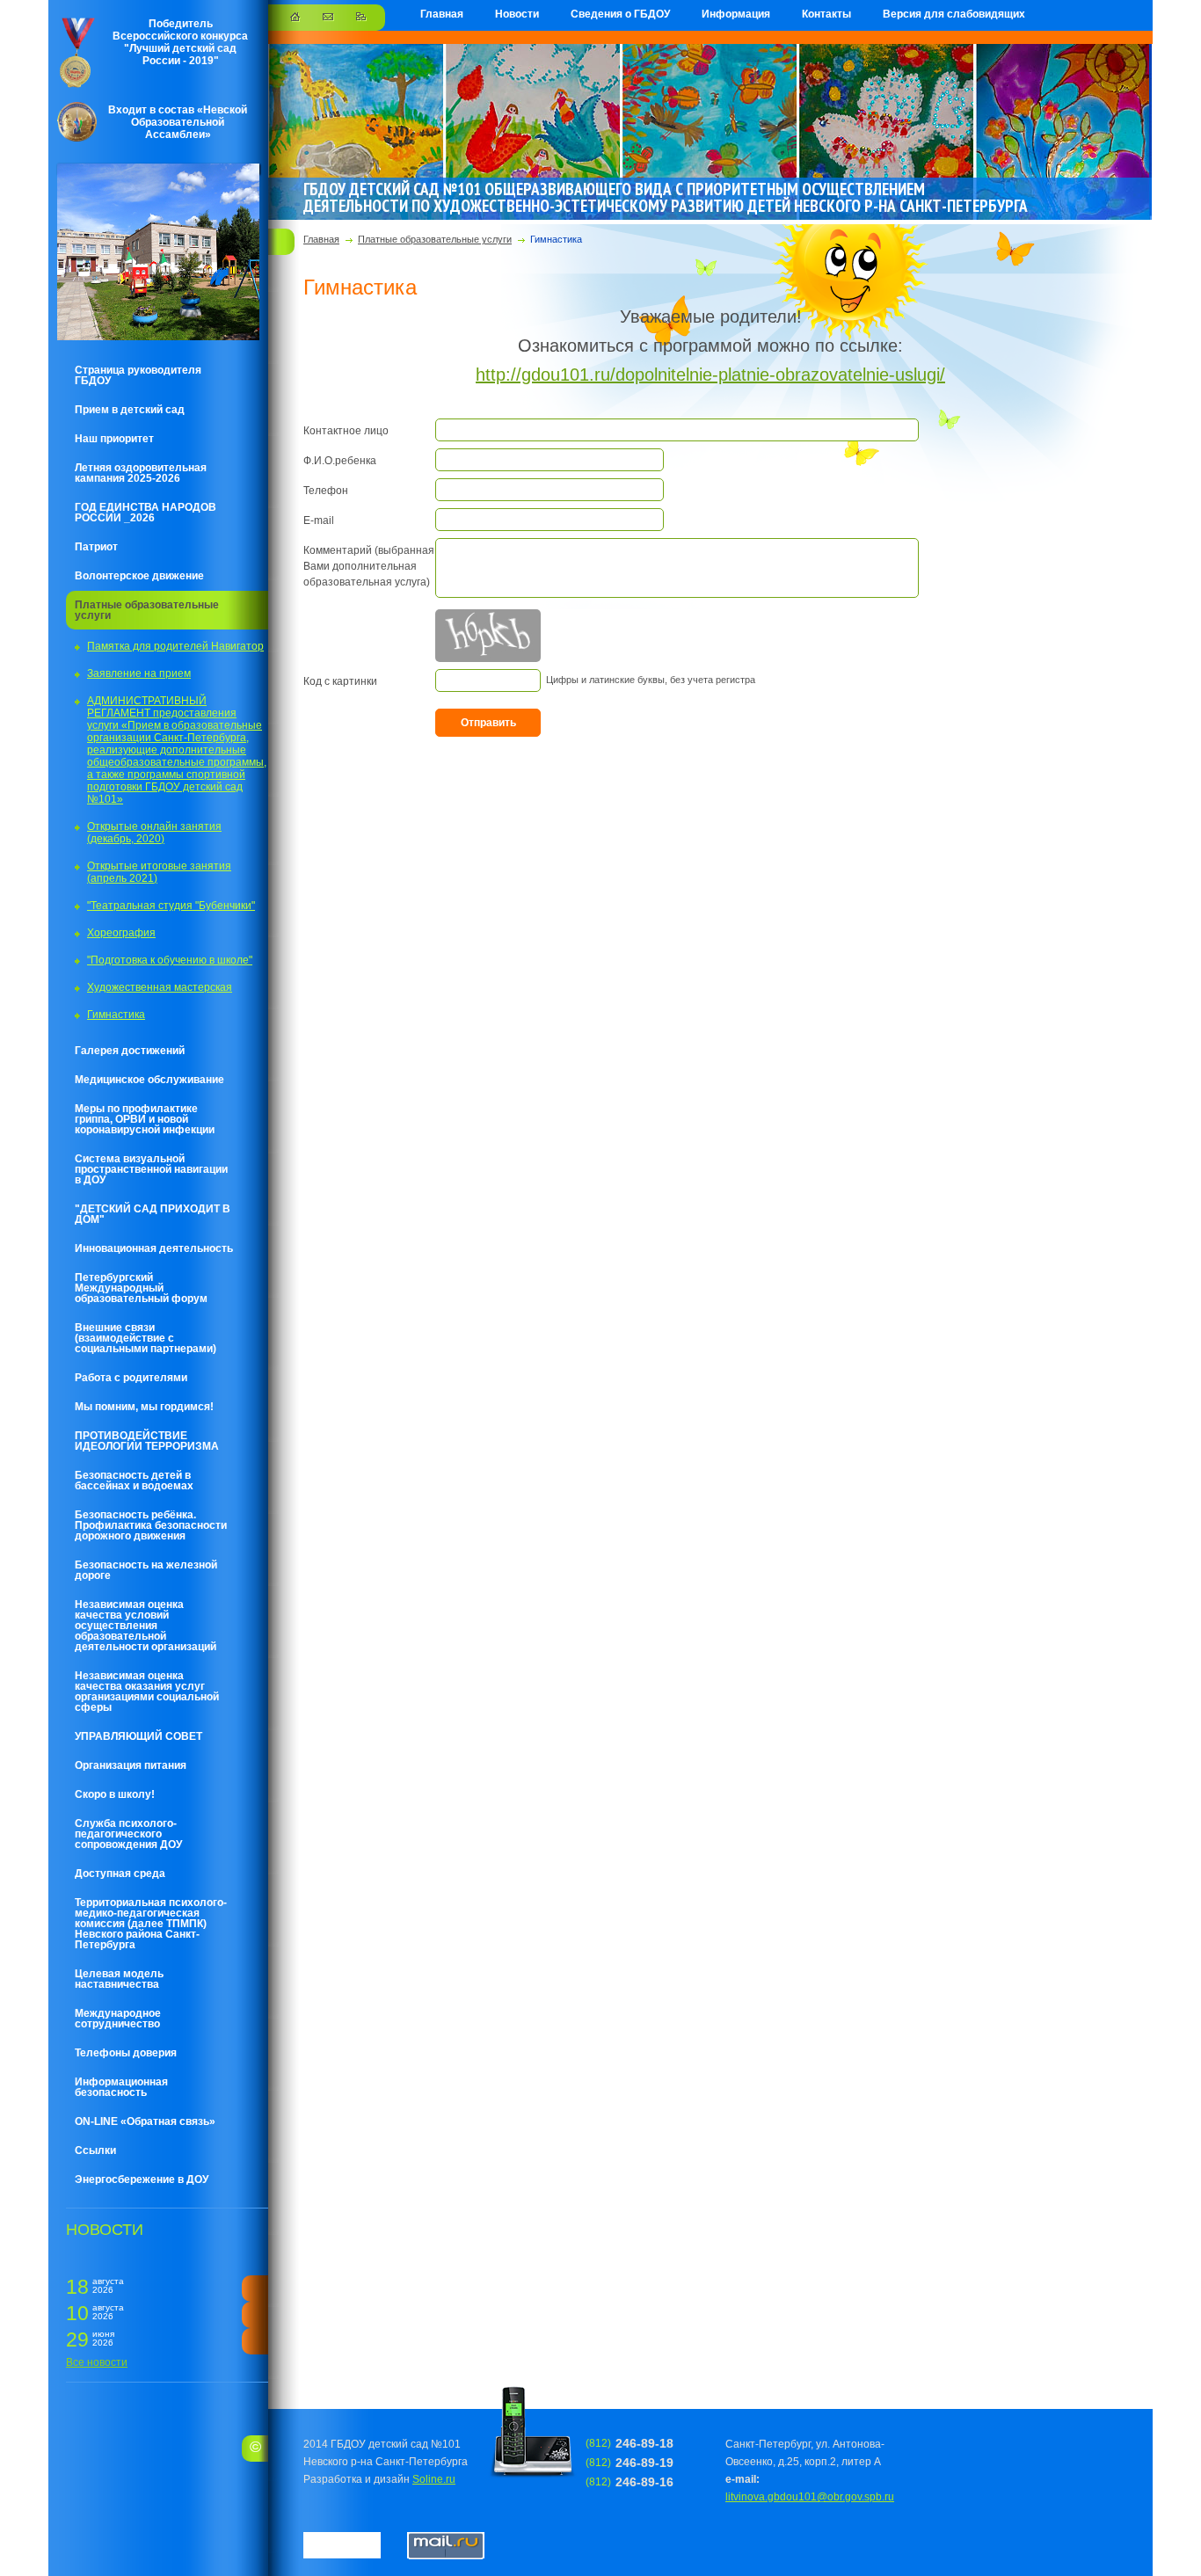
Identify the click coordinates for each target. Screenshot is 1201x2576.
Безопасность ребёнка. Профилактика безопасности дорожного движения (151, 1525)
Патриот (96, 547)
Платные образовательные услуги (147, 610)
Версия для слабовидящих (954, 14)
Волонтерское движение (139, 576)
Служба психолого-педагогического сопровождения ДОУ (128, 1834)
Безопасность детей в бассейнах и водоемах (134, 1481)
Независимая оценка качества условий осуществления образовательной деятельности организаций (146, 1626)
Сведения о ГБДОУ (620, 14)
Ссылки (95, 2150)
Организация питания (131, 1765)
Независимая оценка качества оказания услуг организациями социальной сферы (147, 1692)
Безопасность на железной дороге (146, 1570)
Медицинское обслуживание (149, 1080)
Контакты (826, 14)
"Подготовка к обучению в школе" (170, 960)
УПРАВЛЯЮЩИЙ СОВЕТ (138, 1736)
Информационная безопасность (121, 2087)
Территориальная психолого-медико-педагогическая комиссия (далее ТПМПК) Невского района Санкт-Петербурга (151, 1924)
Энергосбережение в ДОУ (142, 2179)
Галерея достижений (130, 1051)
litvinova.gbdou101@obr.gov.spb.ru (810, 2497)
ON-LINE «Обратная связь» (145, 2121)
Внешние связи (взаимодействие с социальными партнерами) (146, 1338)
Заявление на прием (139, 673)
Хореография (121, 933)
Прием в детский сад (130, 410)
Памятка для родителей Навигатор (175, 646)
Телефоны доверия (126, 2053)
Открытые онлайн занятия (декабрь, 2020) (154, 833)
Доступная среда (120, 1874)
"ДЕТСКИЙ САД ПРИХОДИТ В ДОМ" (153, 1214)
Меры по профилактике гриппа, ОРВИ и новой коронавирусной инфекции (145, 1119)
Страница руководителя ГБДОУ (138, 375)
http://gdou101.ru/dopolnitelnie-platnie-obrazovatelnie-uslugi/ (710, 375)
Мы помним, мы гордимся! (144, 1407)
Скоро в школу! (115, 1794)
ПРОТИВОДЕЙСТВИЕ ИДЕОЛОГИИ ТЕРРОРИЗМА (147, 1441)
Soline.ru (434, 2479)
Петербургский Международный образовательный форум (141, 1288)
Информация (736, 14)
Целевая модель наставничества (119, 1979)
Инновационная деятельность (154, 1248)
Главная (442, 14)
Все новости (97, 2362)
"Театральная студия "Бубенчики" (171, 906)
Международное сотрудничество (118, 2019)
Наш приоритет (114, 439)
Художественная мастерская (160, 987)
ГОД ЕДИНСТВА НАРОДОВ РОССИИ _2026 (146, 513)
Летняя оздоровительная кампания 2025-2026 (141, 473)
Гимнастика (116, 1015)
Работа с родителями (131, 1378)
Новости (517, 14)
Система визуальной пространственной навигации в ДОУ (151, 1169)
